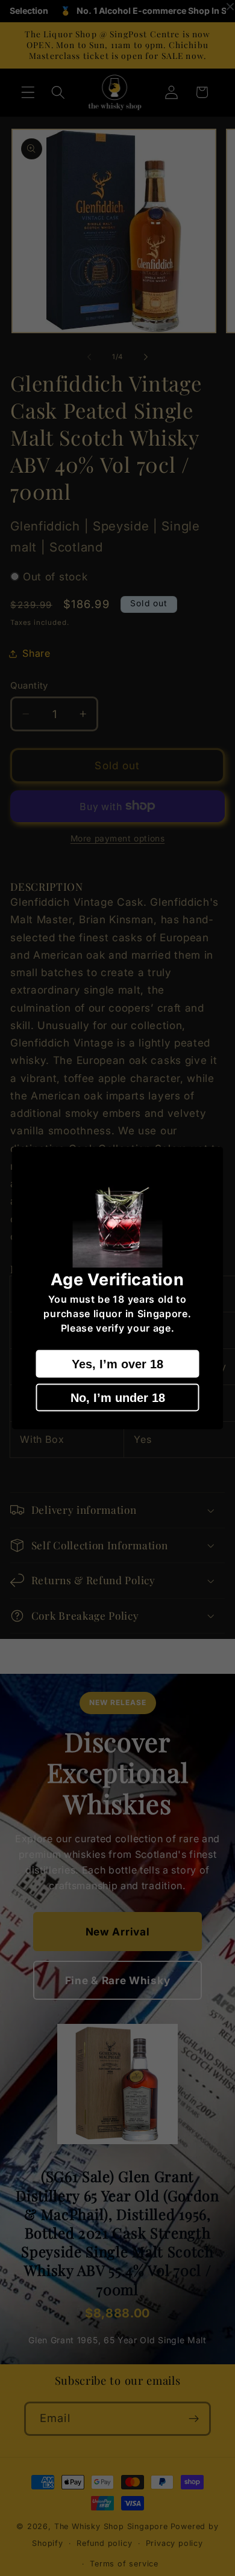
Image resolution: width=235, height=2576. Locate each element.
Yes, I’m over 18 (117, 1364)
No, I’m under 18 (118, 1398)
